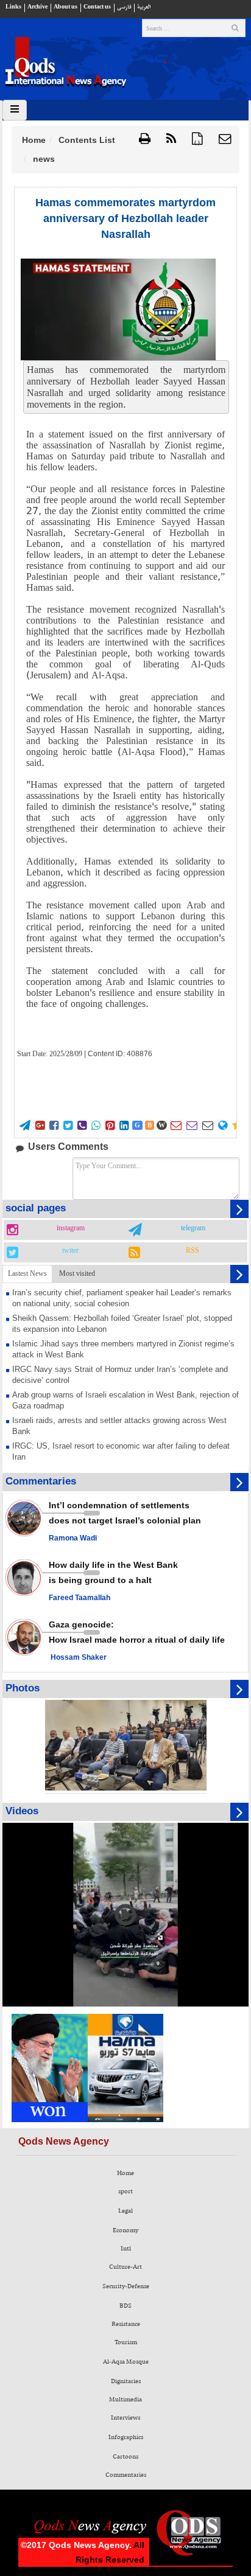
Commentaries (126, 2475)
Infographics (126, 2437)
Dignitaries (126, 2381)
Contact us (97, 7)
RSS (193, 1251)
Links (13, 7)
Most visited (77, 1273)
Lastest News (27, 1273)
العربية (144, 7)
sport (125, 2191)
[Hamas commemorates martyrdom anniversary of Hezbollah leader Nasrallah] (118, 309)
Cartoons (125, 2457)
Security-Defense (126, 2286)
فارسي (124, 7)
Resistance (126, 2324)
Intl (126, 2249)
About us (65, 7)
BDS (125, 2306)
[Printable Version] (145, 139)
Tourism (126, 2342)
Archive (37, 7)
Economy (125, 2230)
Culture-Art (125, 2267)
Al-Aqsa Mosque (126, 2362)
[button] (225, 139)
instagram (71, 1228)
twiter (70, 1251)
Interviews (125, 2418)
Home (34, 140)
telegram (193, 1228)
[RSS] (171, 139)
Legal (125, 2211)
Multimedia (125, 2400)
